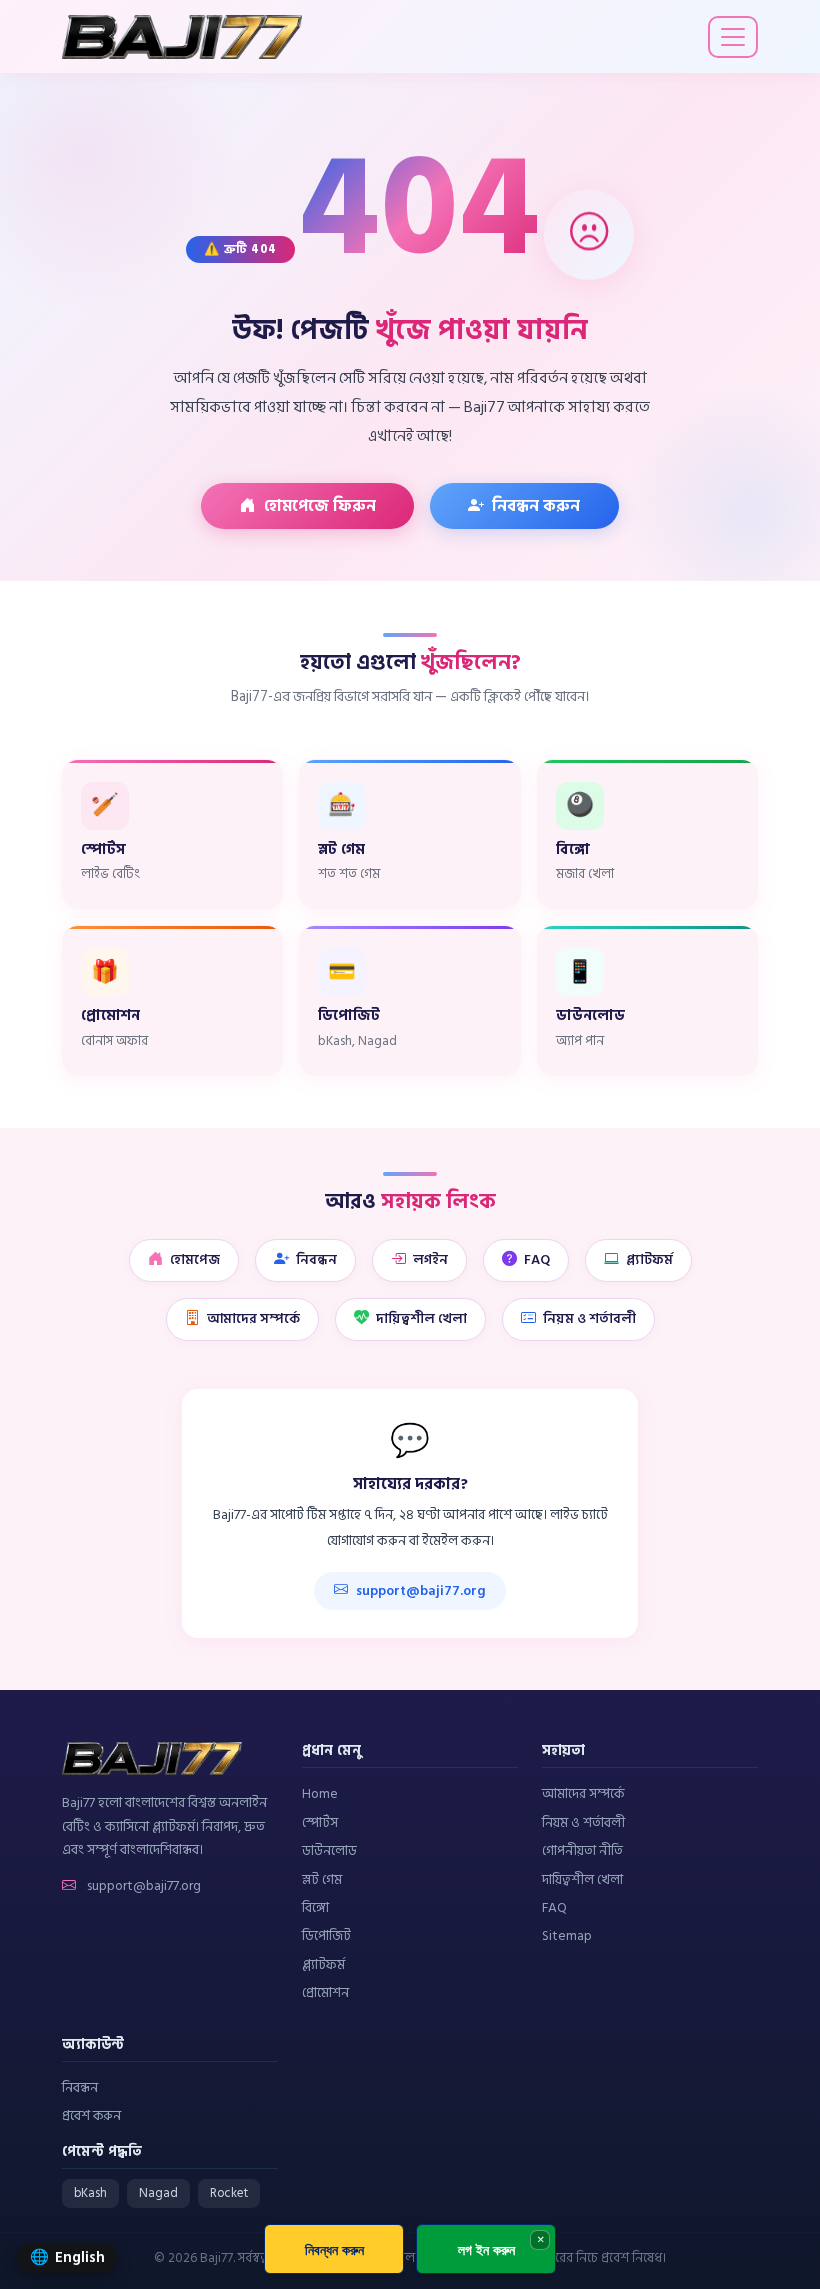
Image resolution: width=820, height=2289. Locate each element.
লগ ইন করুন (486, 2249)
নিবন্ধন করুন (536, 506)
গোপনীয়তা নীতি (582, 1851)
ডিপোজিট (326, 1936)
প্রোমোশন (325, 1993)
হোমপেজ (195, 1260)
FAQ (537, 1260)
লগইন (430, 1260)
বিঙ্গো (315, 1908)
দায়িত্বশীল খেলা (421, 1319)
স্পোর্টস (320, 1823)
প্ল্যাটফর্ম (649, 1260)
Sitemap (567, 1936)
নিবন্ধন (316, 1260)
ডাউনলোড (329, 1851)
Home (320, 1794)
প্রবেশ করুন (91, 2116)
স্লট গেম (322, 1880)
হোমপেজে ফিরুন (320, 506)
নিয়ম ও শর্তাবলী (589, 1319)
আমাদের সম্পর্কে (253, 1319)
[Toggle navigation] (733, 37)
